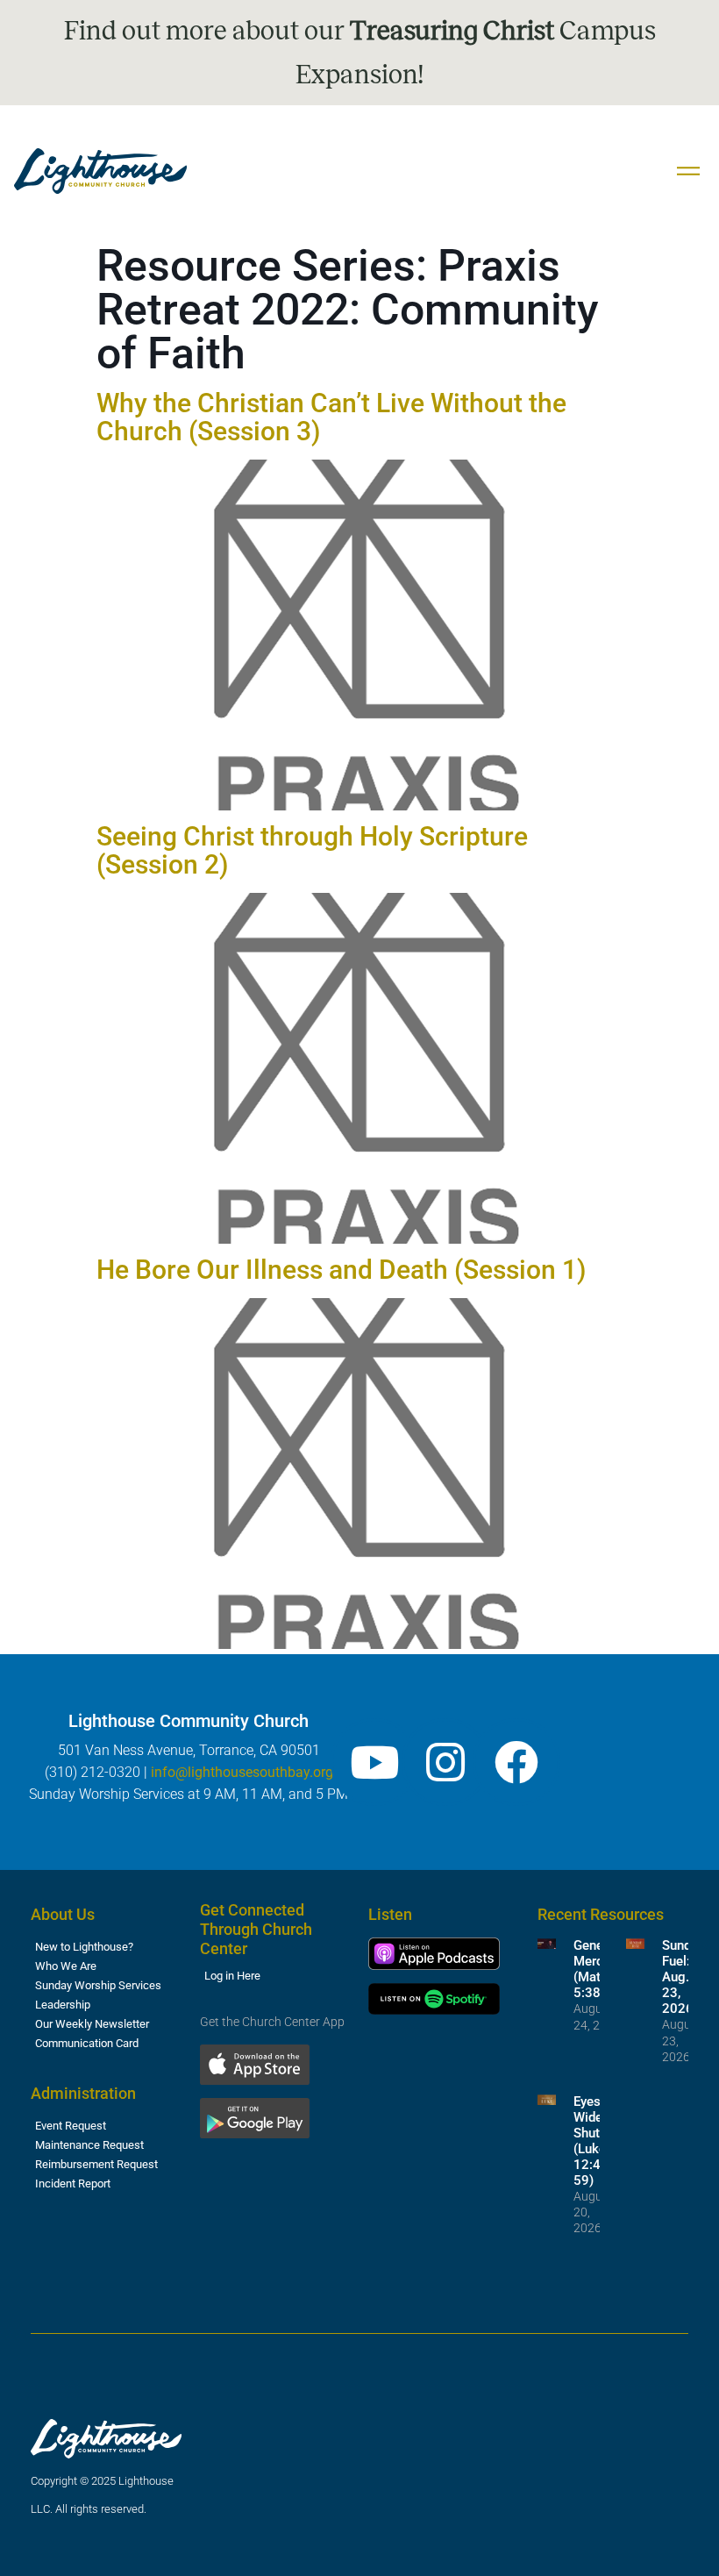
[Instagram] (445, 1762)
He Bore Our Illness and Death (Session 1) (341, 1270)
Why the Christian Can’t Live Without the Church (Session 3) (331, 417)
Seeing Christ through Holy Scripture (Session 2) (312, 850)
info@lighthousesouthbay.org (242, 1772)
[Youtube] (374, 1762)
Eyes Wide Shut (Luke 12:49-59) (593, 2141)
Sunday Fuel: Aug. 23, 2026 (683, 1977)
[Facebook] (516, 1762)
